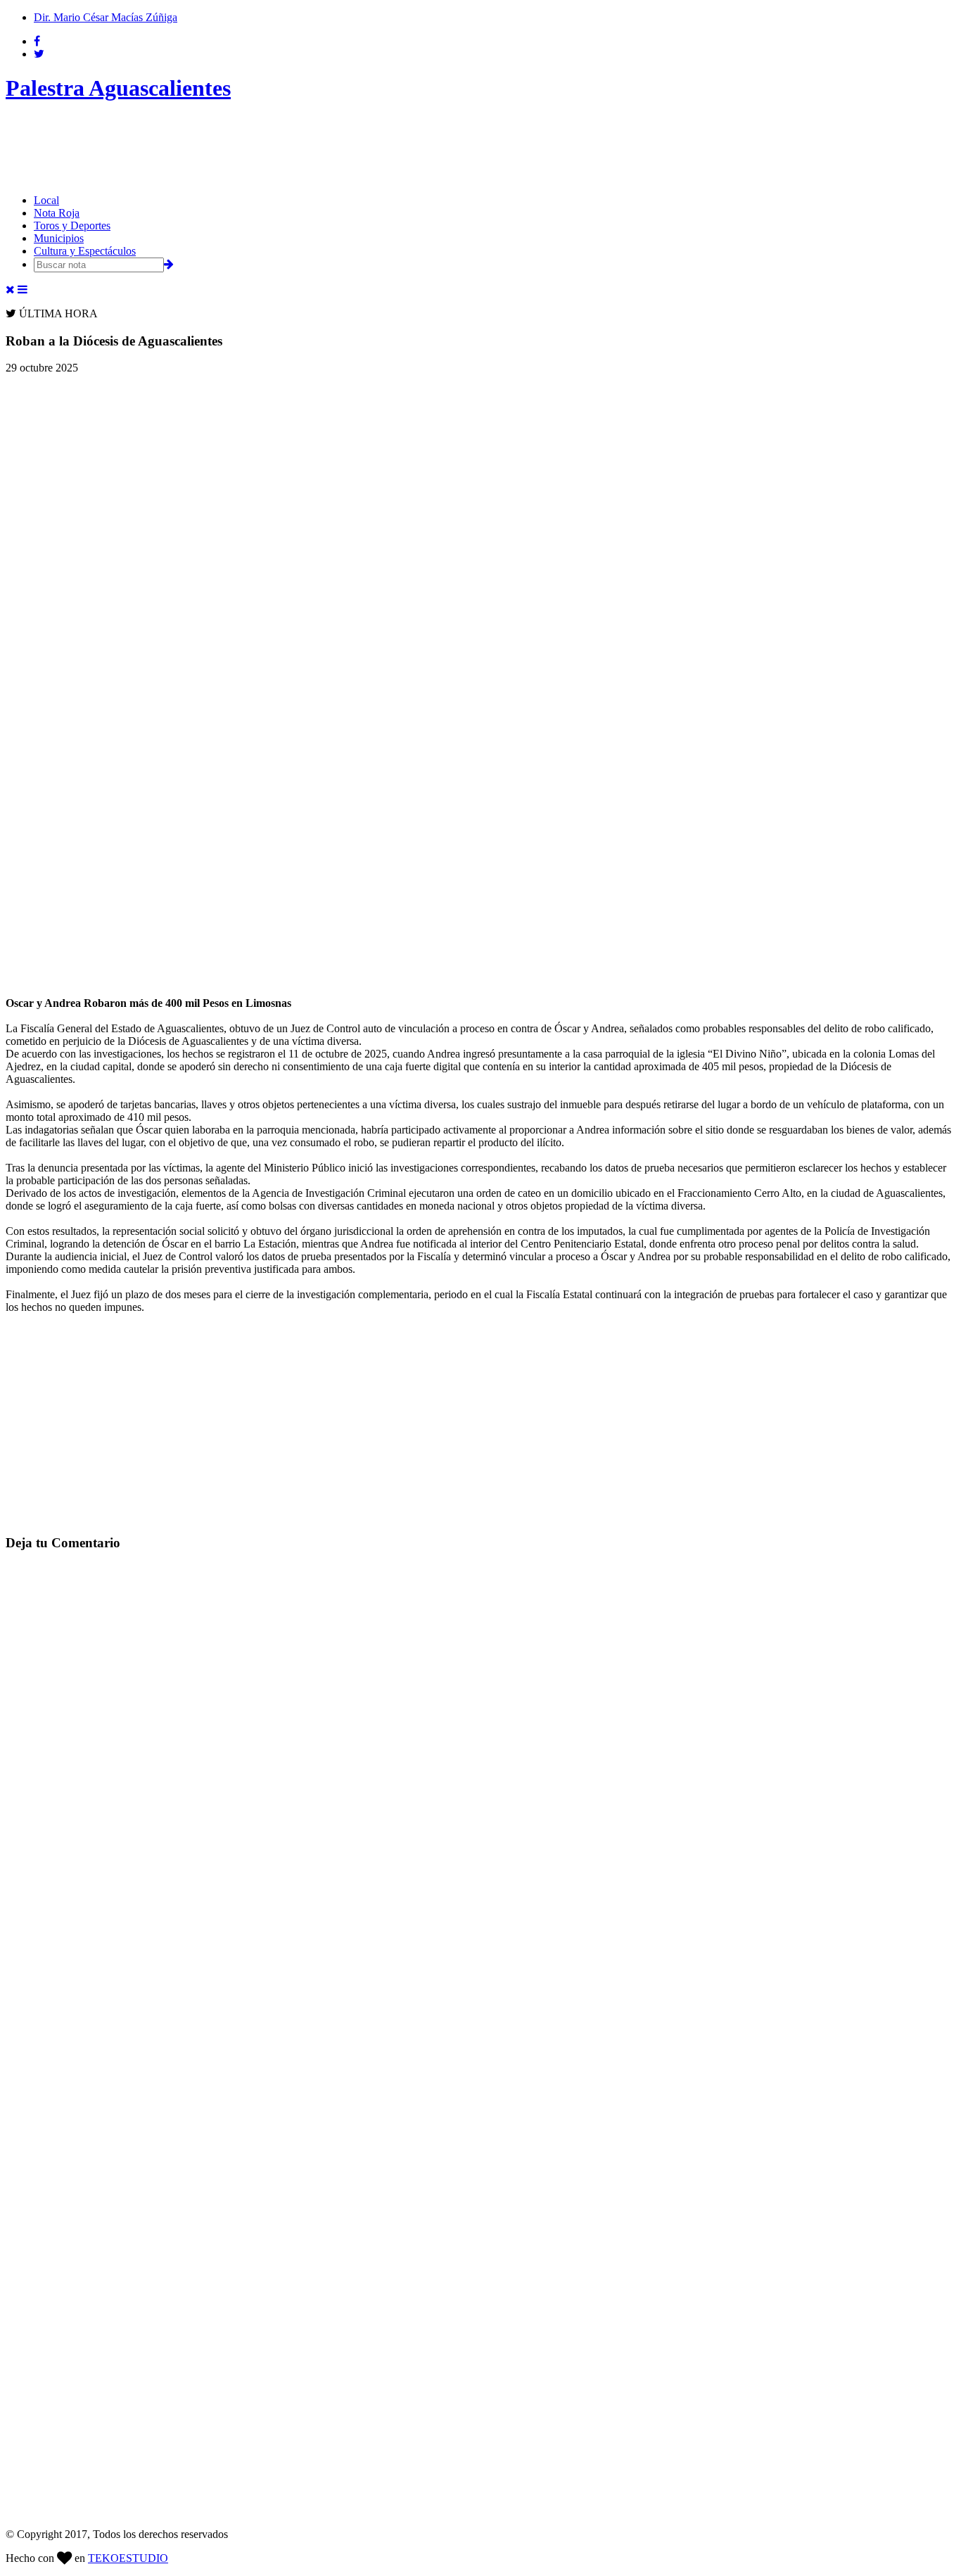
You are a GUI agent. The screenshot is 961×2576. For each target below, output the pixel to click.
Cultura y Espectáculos (85, 251)
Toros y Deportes (72, 226)
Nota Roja (57, 213)
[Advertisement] (262, 148)
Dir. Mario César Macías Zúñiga (106, 17)
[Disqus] (480, 1740)
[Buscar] (169, 264)
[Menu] (23, 290)
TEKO (128, 2558)
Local (46, 200)
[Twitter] (39, 54)
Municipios (59, 238)
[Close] (10, 290)
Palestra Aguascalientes (118, 88)
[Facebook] (37, 41)
